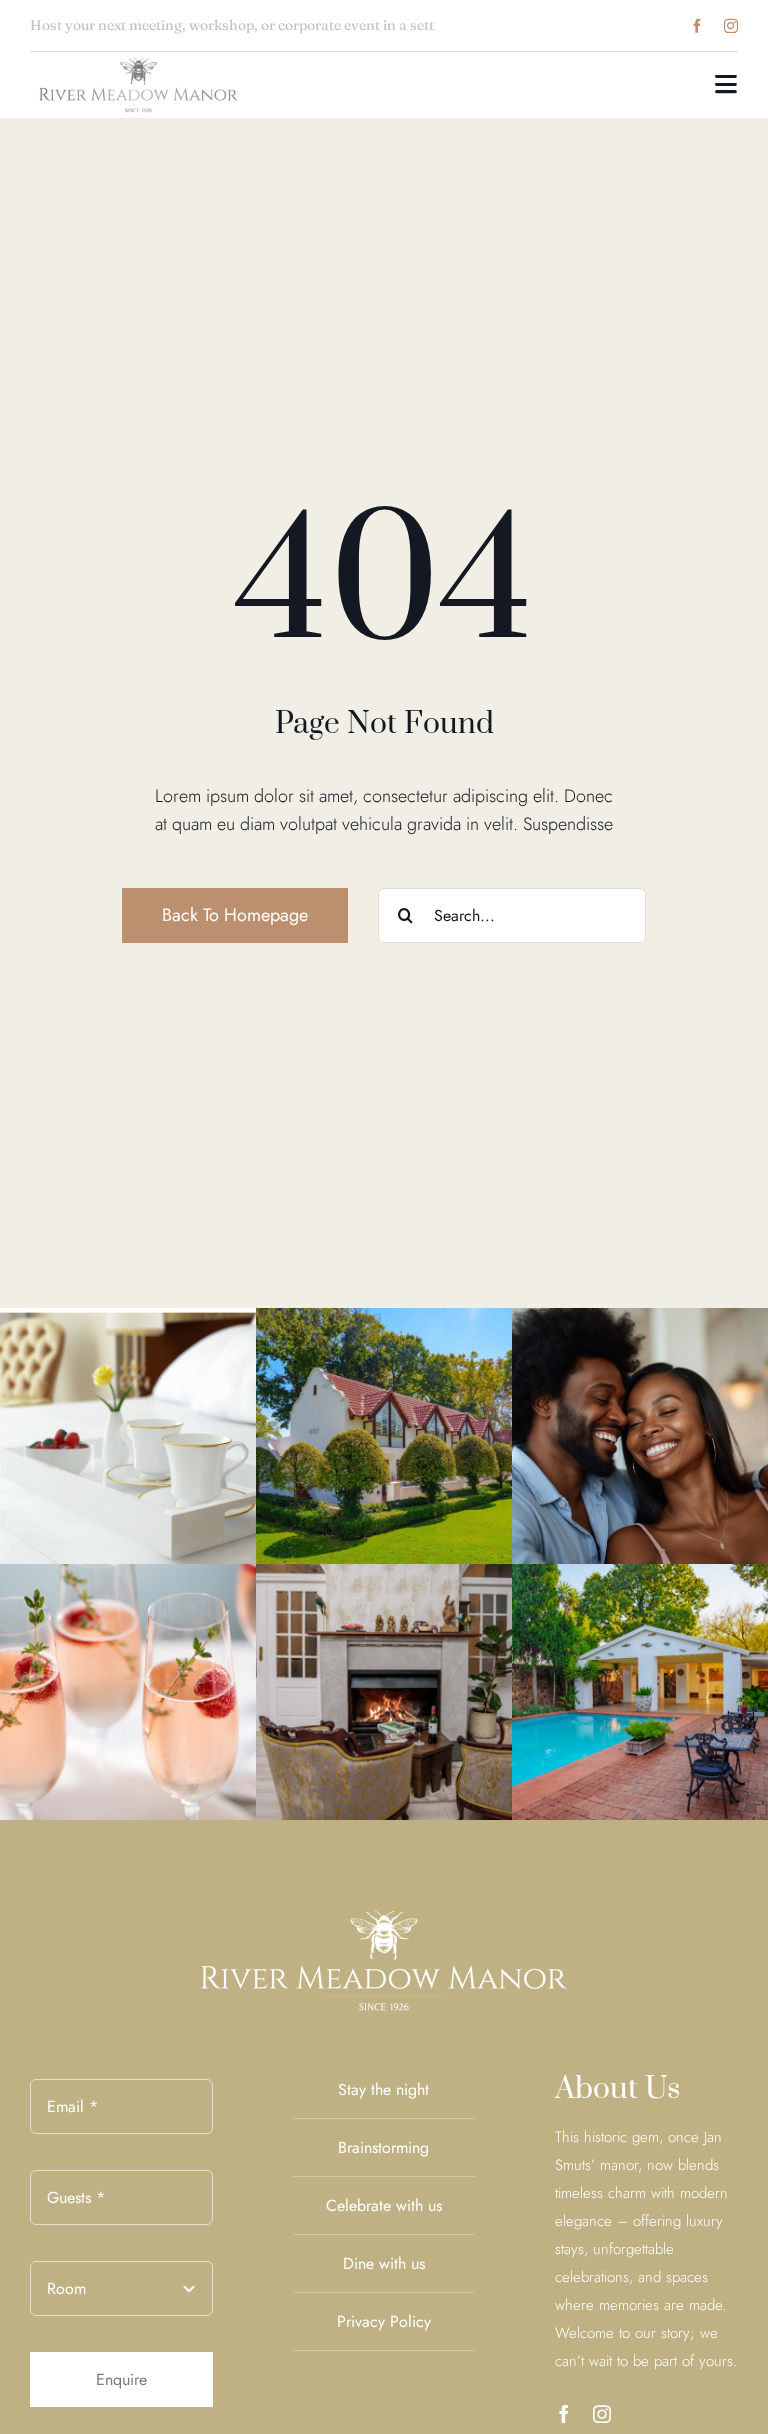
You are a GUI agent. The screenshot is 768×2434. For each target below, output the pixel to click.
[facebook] (697, 26)
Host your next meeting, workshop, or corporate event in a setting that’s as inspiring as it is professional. (368, 25)
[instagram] (731, 26)
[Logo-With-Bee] (138, 61)
